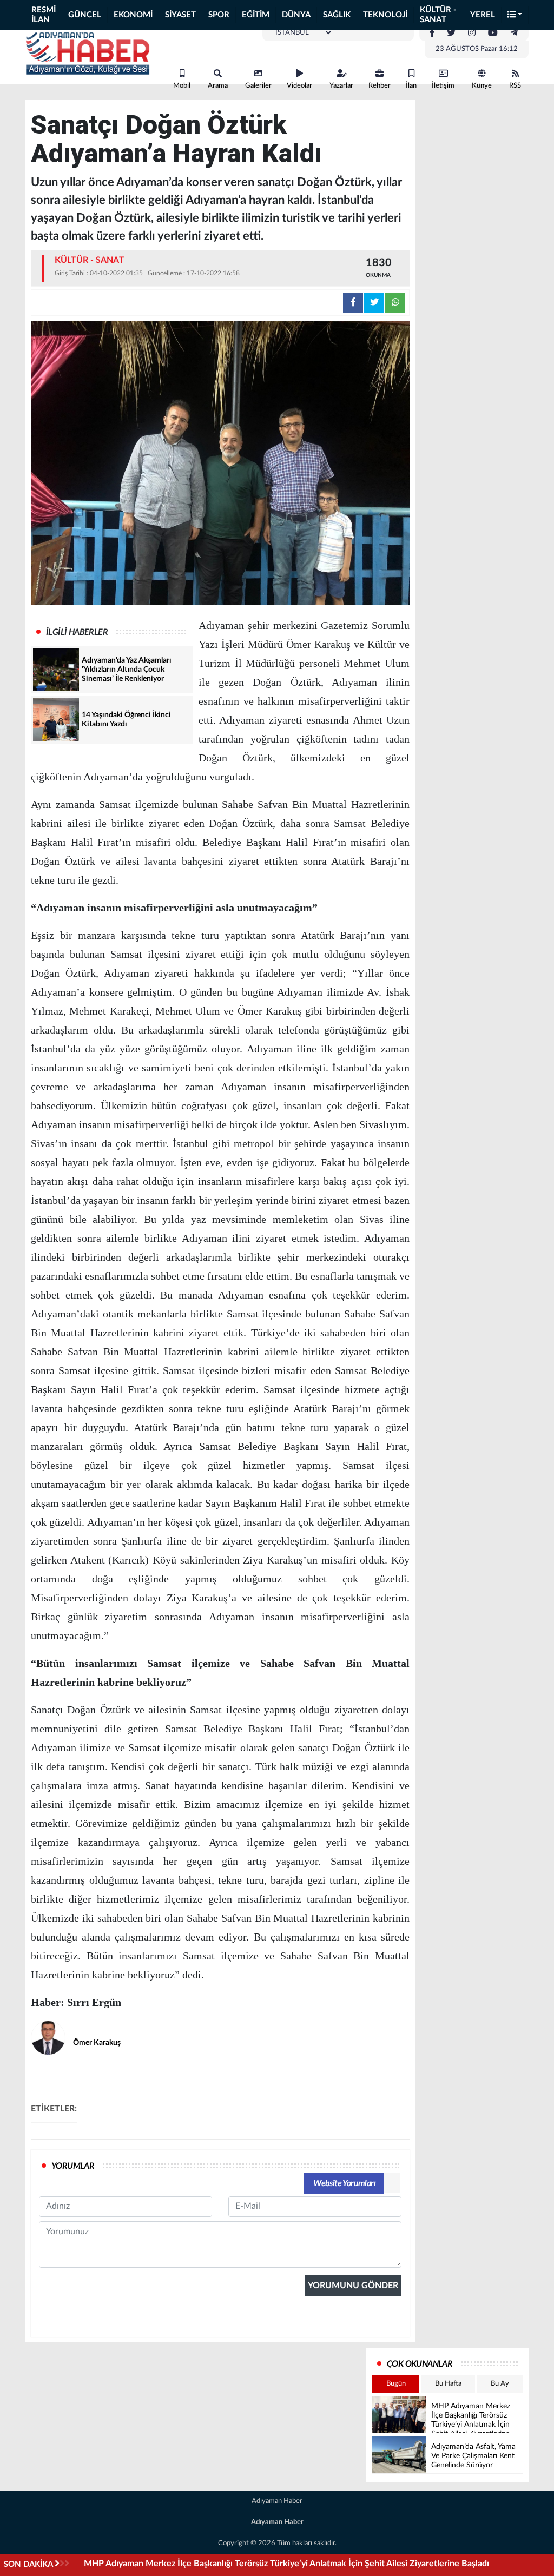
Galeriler (258, 86)
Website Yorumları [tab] (344, 2183)
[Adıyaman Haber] (88, 53)
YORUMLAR (73, 2166)
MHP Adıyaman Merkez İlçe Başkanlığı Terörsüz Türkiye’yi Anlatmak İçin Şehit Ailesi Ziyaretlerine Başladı (286, 2564)
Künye (482, 86)
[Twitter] (451, 33)
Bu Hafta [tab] (448, 2384)
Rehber (380, 86)
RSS (515, 86)
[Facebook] (432, 33)
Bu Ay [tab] (500, 2384)
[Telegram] (514, 33)
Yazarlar (341, 86)
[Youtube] (493, 33)
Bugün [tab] (396, 2384)
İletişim (443, 86)
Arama (218, 86)
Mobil (182, 86)
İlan (411, 86)
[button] (515, 15)
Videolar (299, 86)
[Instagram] (472, 33)
